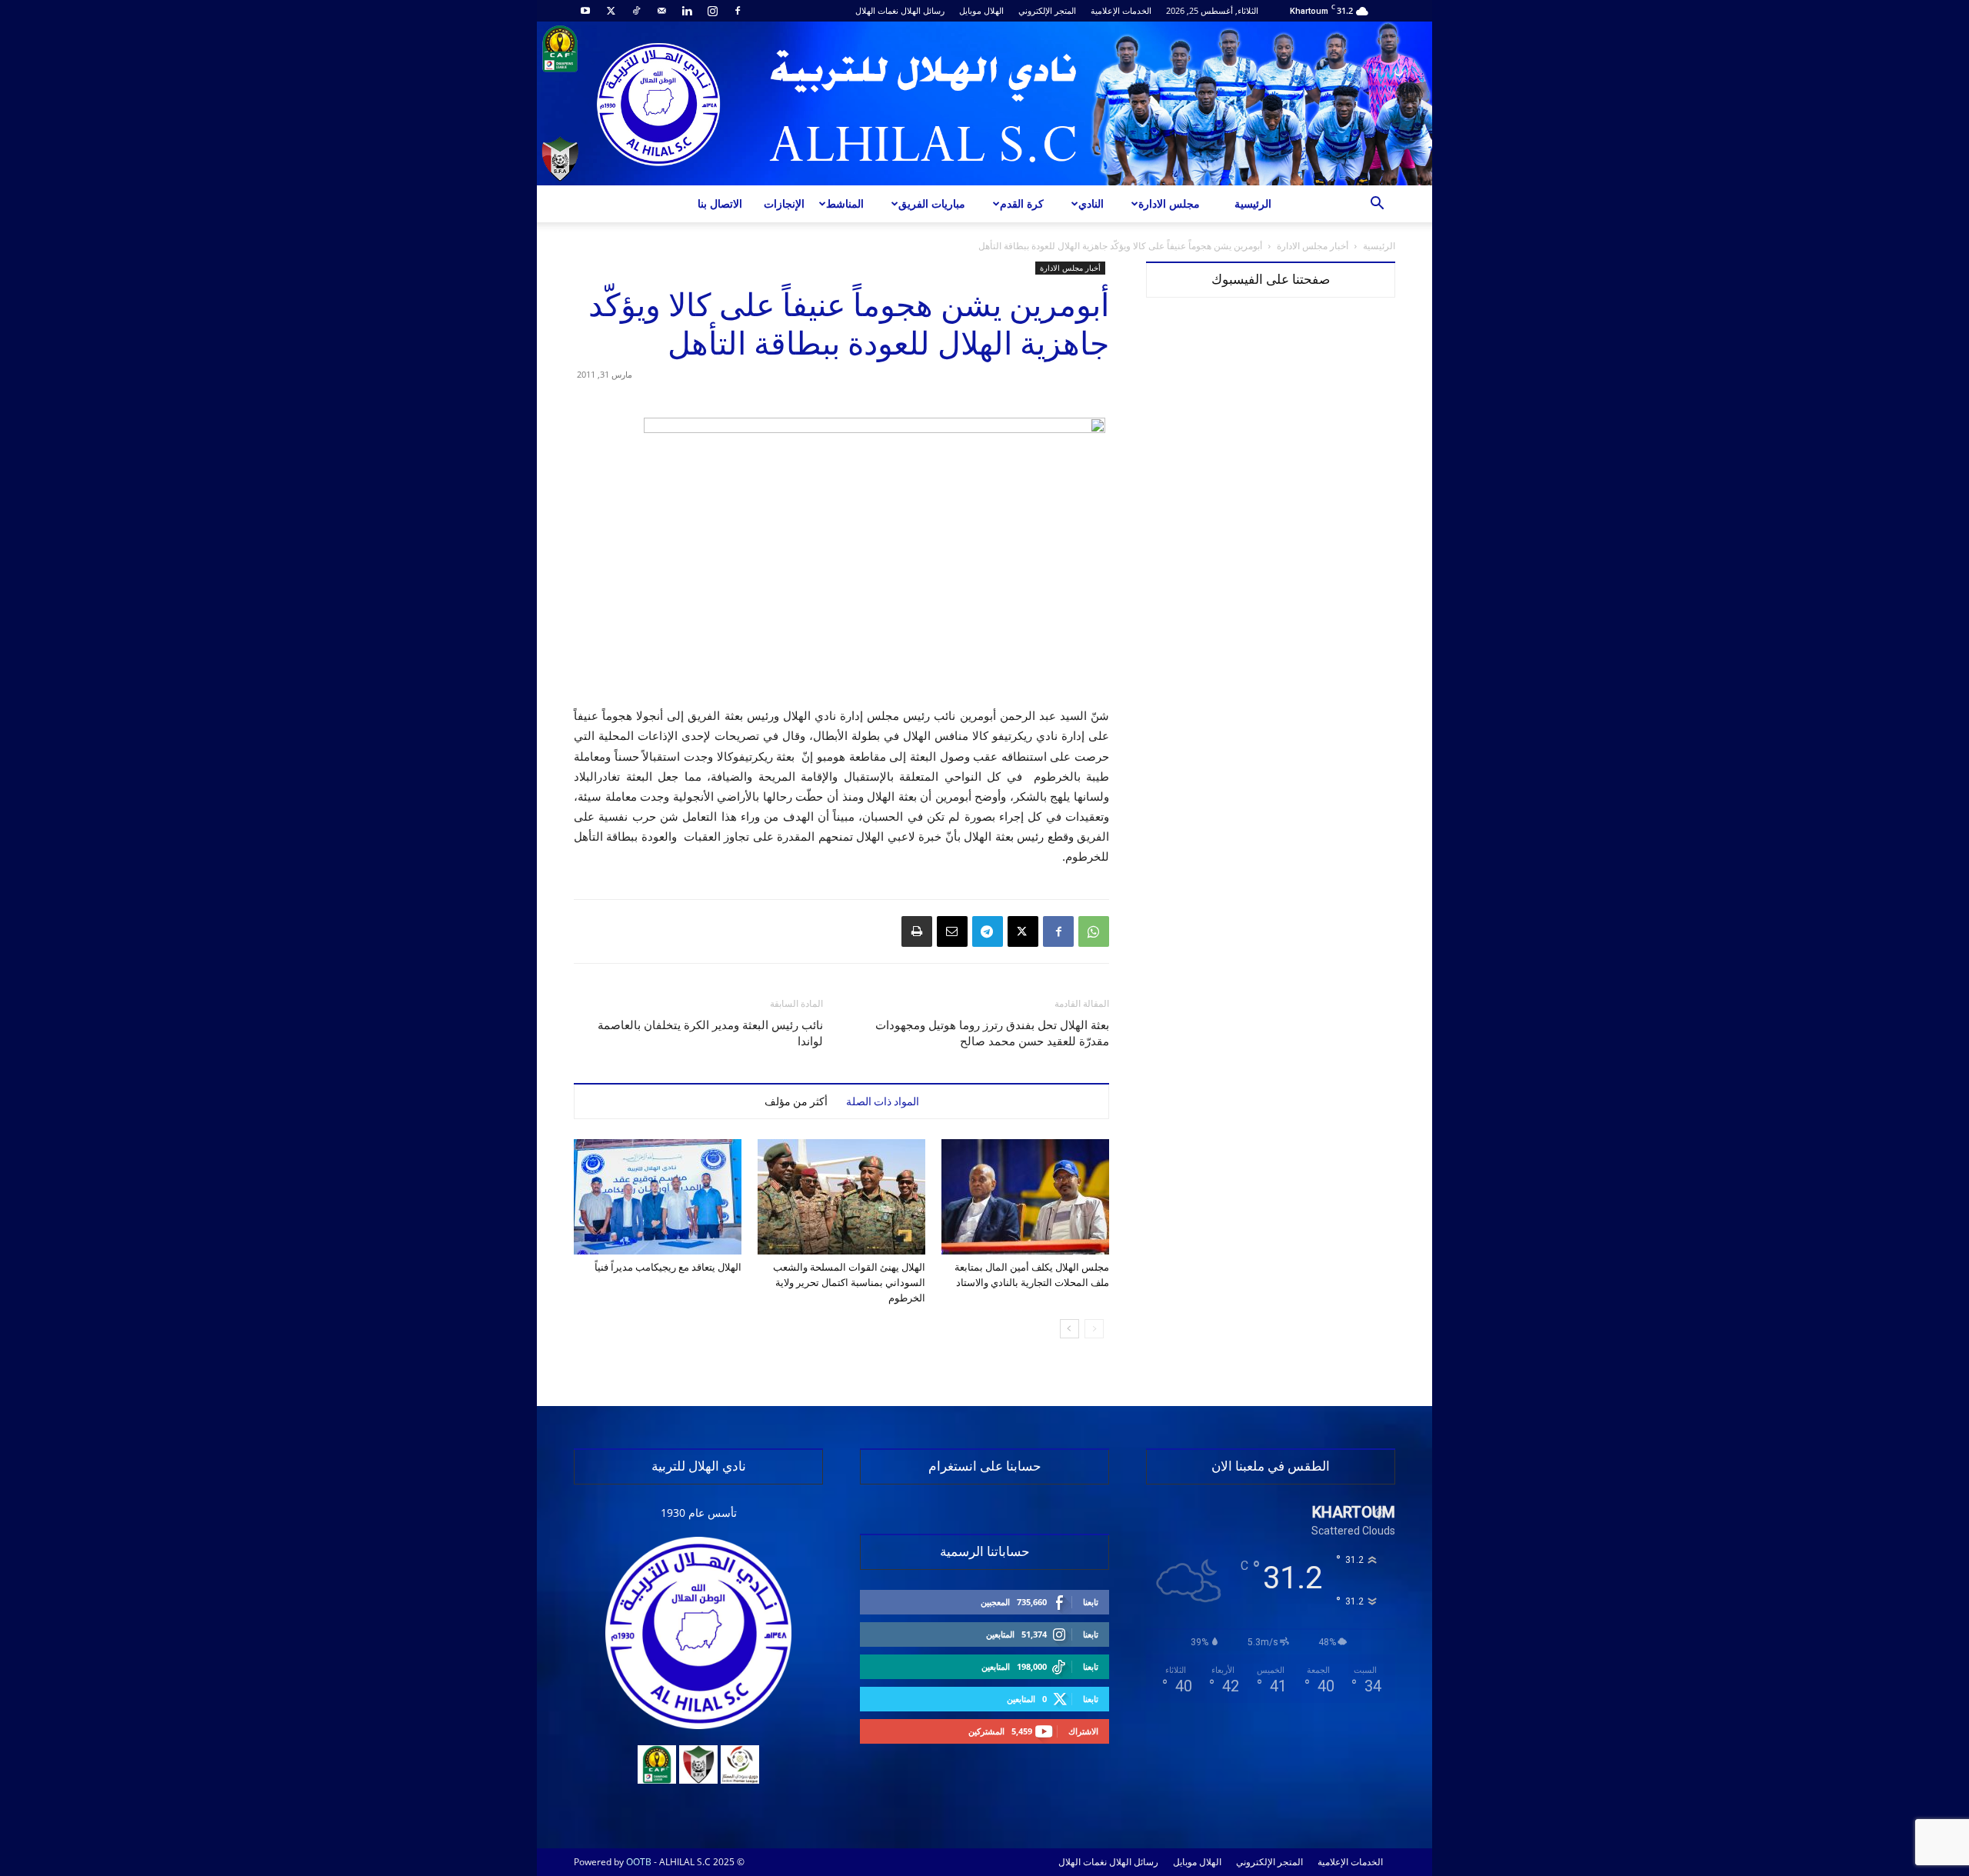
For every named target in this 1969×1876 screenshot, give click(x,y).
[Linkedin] (687, 11)
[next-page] (1069, 1329)
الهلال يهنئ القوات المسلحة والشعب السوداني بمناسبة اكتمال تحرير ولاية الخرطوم (849, 1283)
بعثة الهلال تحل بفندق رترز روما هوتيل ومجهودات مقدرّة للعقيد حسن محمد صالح (992, 1033)
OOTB (639, 1862)
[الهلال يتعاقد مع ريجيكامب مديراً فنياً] (658, 1197)
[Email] (952, 931)
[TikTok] (636, 11)
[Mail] (661, 11)
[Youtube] (585, 11)
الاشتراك (1083, 1731)
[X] (611, 11)
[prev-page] (1094, 1329)
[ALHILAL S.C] (984, 103)
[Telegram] (988, 931)
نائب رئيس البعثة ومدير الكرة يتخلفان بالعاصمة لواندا (710, 1033)
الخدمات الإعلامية (1121, 10)
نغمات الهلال (877, 10)
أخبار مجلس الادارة (1313, 246)
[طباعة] (917, 931)
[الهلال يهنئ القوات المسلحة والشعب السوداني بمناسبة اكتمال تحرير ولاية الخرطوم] (841, 1197)
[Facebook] (738, 11)
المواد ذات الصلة (883, 1101)
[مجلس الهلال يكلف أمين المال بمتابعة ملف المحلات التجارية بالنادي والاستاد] (1025, 1197)
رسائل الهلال (923, 10)
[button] (1377, 205)
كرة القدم (1022, 203)
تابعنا (1091, 1602)
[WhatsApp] (1094, 931)
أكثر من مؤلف (796, 1101)
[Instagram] (712, 11)
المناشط (845, 203)
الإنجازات (784, 203)
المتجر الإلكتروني (1047, 10)
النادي (1091, 203)
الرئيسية (1253, 203)
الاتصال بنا (720, 203)
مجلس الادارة (1169, 203)
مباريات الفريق (932, 203)
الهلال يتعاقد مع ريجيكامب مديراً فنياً (668, 1267)
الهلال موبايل (981, 10)
